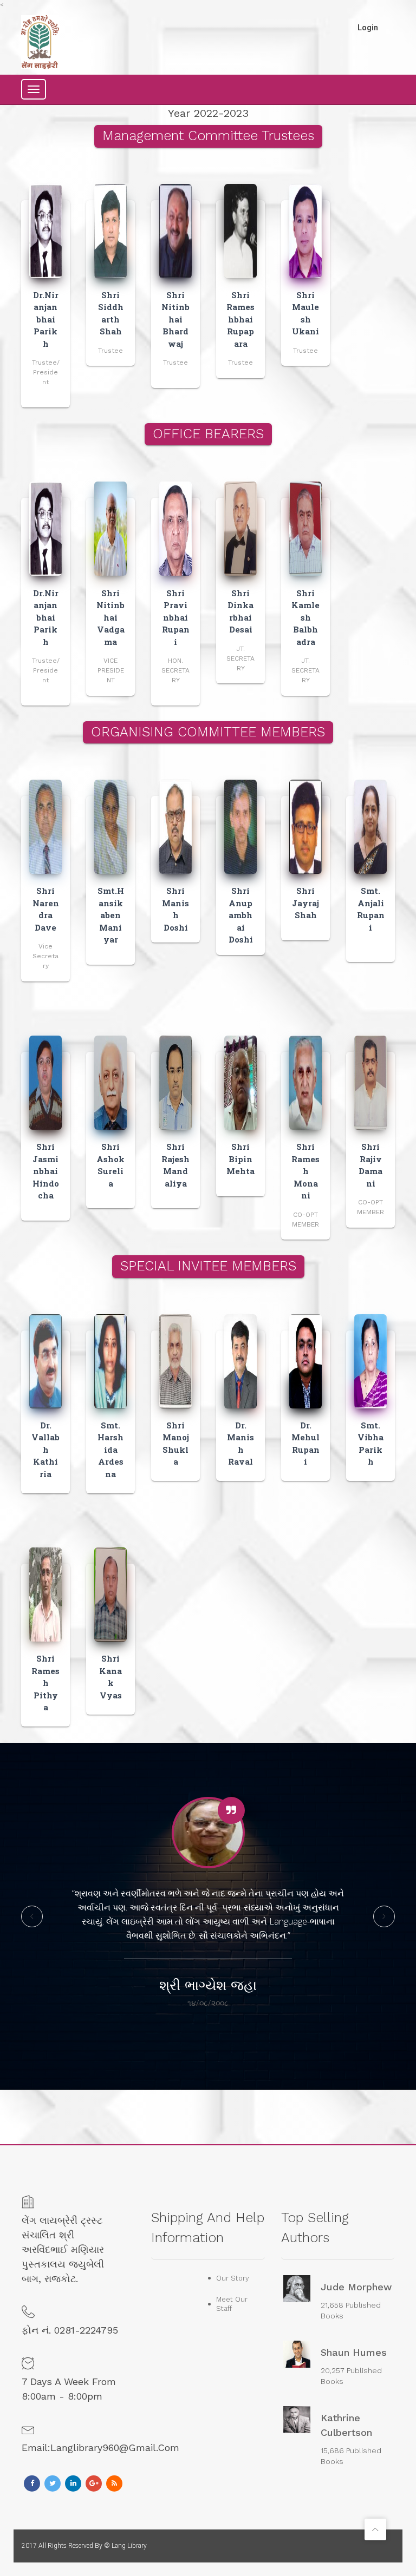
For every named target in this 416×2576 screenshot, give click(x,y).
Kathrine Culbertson (346, 2425)
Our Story (233, 2278)
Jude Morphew (356, 2287)
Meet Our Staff (232, 2304)
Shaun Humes (354, 2352)
